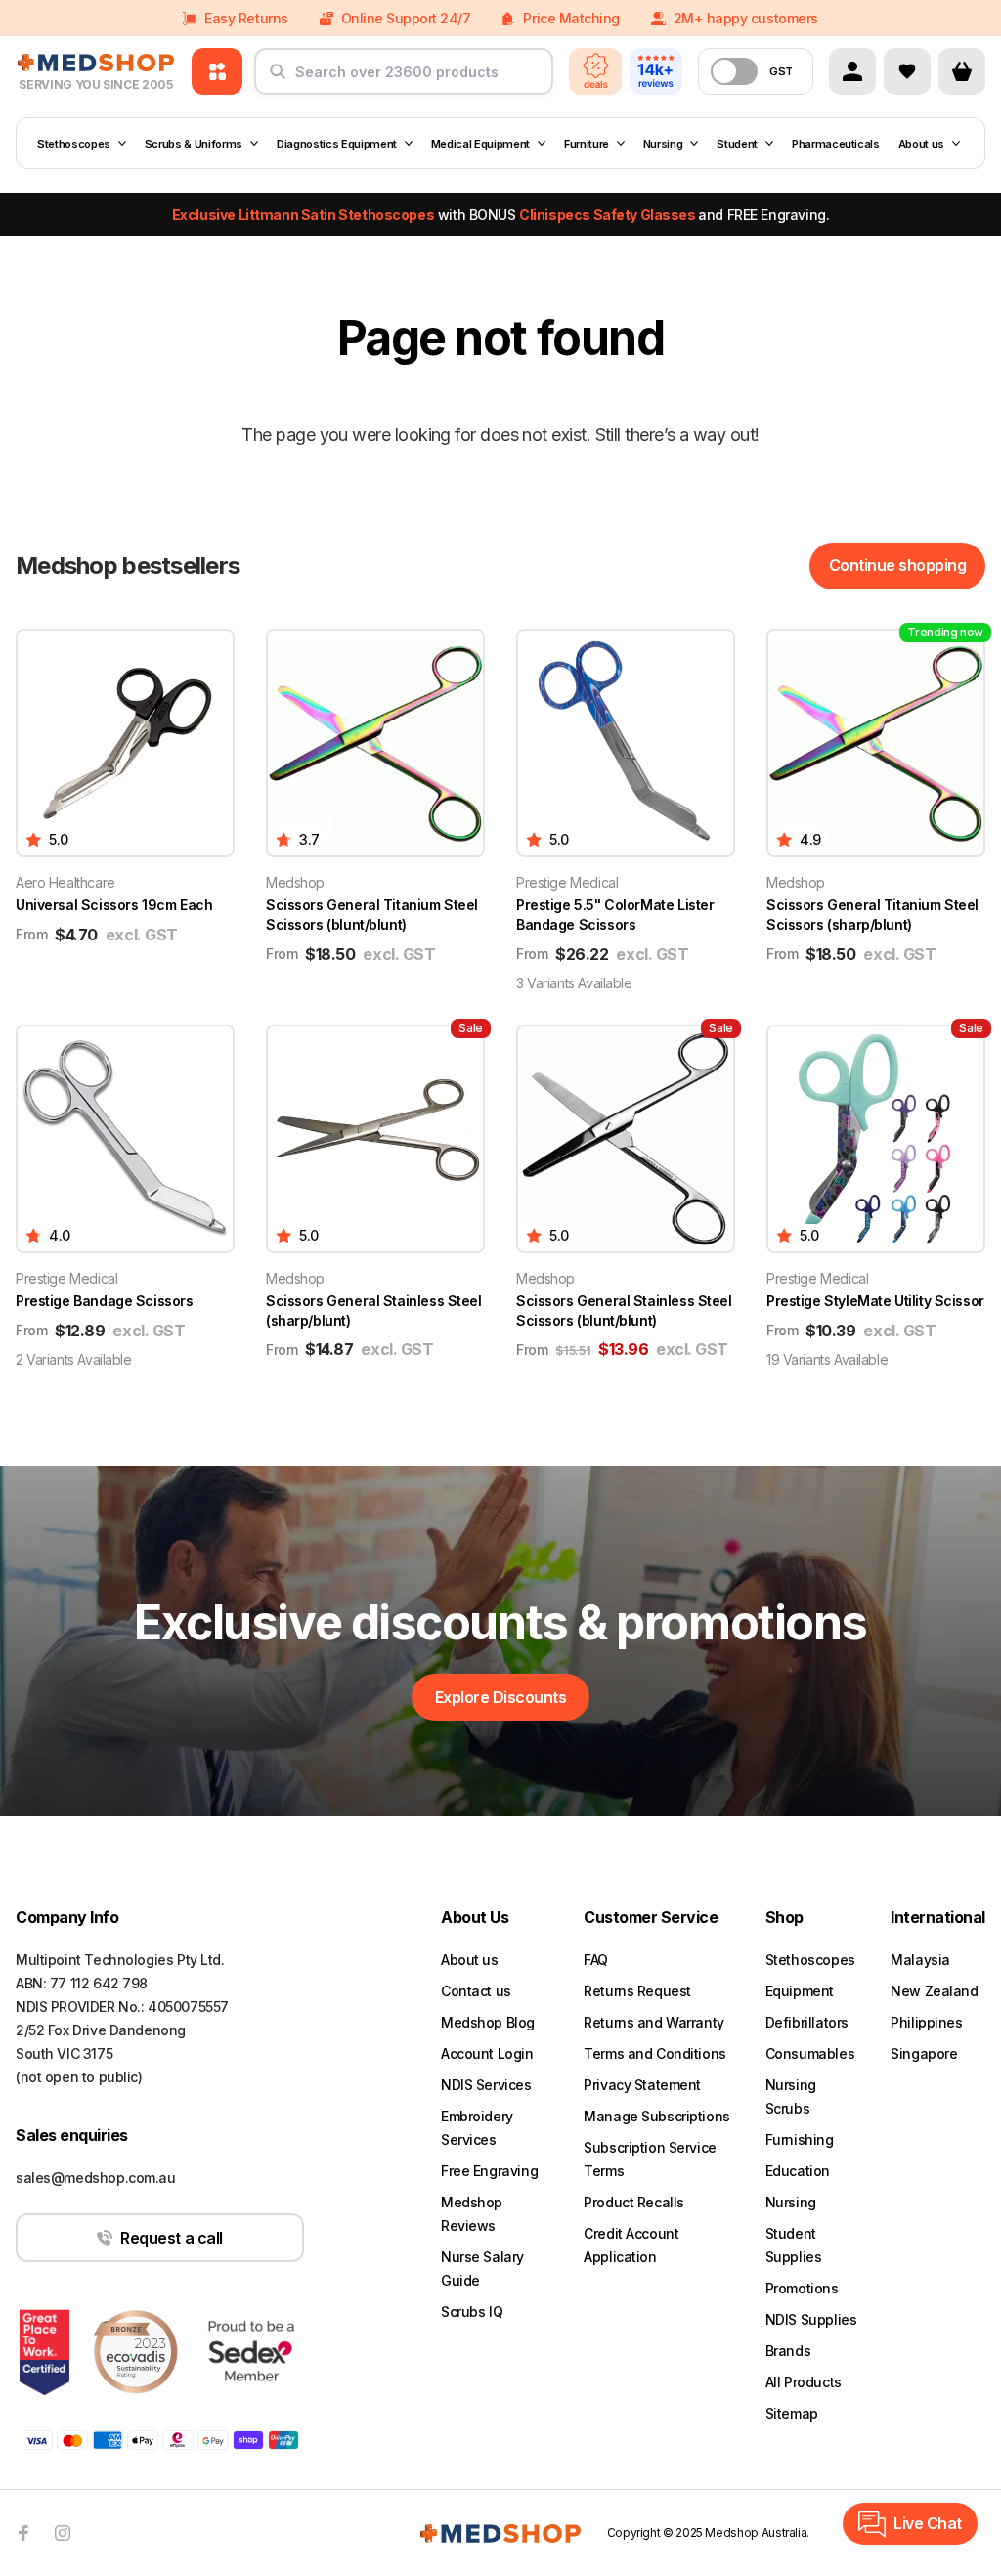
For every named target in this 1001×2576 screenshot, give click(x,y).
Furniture (587, 144)
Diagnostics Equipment (337, 144)
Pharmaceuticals (836, 144)
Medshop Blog (488, 2022)
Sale (471, 1028)
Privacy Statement (642, 2085)
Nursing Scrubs (791, 2096)
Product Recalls (634, 2202)
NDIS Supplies (811, 2319)
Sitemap (792, 2413)
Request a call (171, 2238)
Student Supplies (794, 2245)
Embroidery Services (477, 2128)
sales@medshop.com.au (96, 2178)
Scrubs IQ (472, 2312)
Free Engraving (489, 2171)
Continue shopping (898, 565)
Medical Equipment (480, 144)
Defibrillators (807, 2022)
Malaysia (920, 1960)
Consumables (810, 2053)
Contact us (476, 1991)
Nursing (663, 144)
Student (737, 144)
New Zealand (934, 1991)
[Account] (852, 71)
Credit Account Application (631, 2245)
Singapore (924, 2053)
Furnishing (800, 2139)
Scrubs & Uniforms (194, 144)
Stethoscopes (74, 144)
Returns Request (637, 1991)
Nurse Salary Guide (482, 2269)
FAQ (596, 1960)
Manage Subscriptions (657, 2116)
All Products (804, 2382)
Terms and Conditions (655, 2053)
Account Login (487, 2053)
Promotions (802, 2288)
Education (798, 2171)
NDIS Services (486, 2085)
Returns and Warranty (654, 2022)
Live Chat (928, 2523)
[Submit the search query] (278, 79)
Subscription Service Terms (650, 2159)
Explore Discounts (501, 1697)
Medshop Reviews (472, 2214)
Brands (788, 2351)
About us (921, 144)
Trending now (945, 632)
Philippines (926, 2022)
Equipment (800, 1991)
